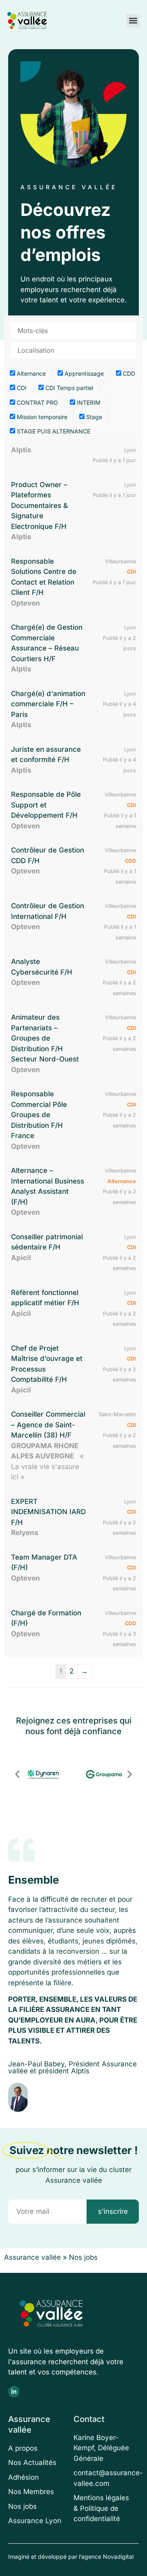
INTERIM (88, 402)
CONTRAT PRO (37, 402)
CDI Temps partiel (68, 388)
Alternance (30, 373)
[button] (133, 21)
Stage (93, 417)
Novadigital (118, 2557)
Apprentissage (83, 373)
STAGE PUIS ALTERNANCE (53, 431)
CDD (128, 373)
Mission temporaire (41, 417)
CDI (21, 388)
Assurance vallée (32, 2257)
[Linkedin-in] (14, 2392)
